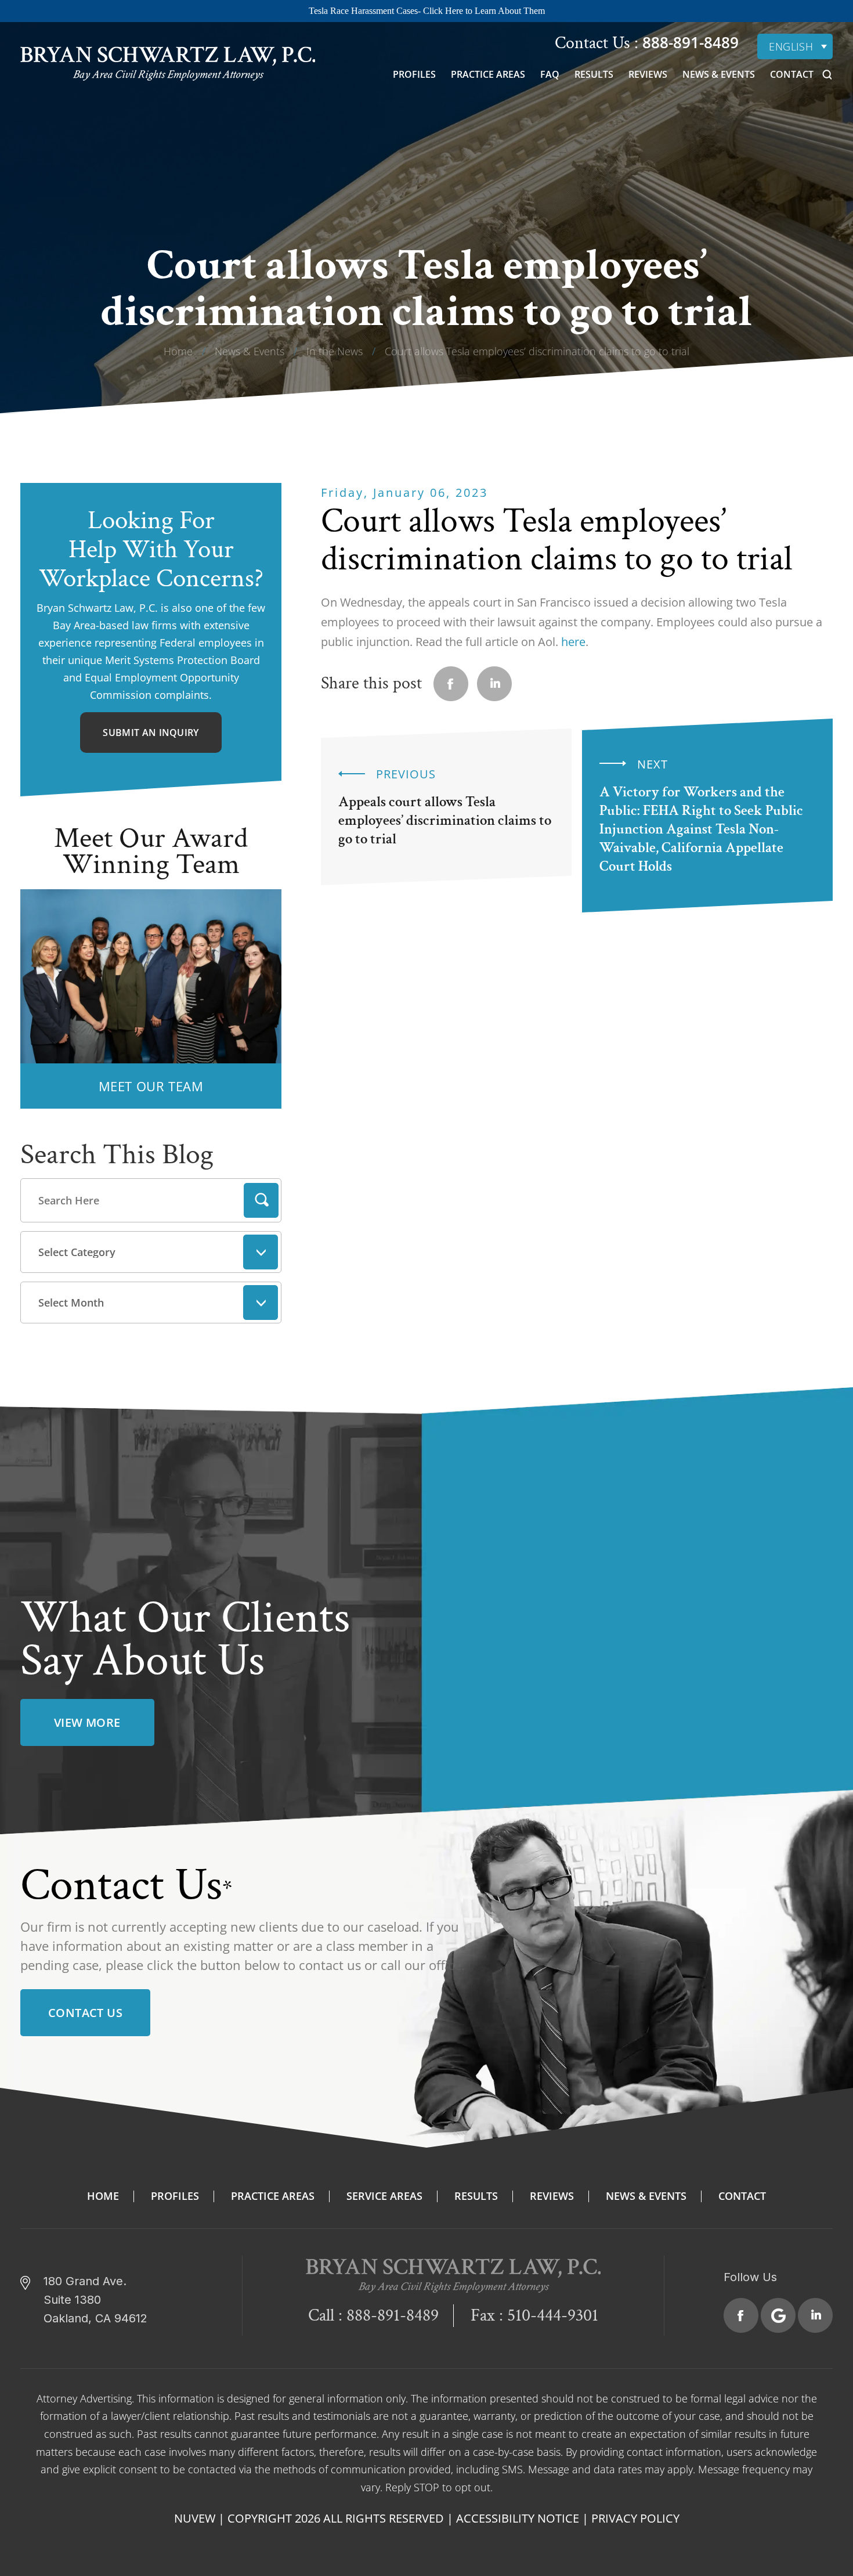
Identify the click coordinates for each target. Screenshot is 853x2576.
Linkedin (494, 684)
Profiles (414, 74)
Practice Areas (488, 74)
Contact (792, 74)
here (573, 642)
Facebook (741, 2315)
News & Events (719, 74)
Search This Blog (117, 1155)
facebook (451, 684)
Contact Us (85, 2013)
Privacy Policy (635, 2518)
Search (261, 1200)
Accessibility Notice (518, 2518)
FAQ (550, 74)
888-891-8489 (688, 42)
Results (594, 74)
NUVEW (195, 2518)
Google (778, 2315)
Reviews (648, 74)
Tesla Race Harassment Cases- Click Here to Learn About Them (427, 11)
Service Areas (384, 2196)
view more (87, 1722)
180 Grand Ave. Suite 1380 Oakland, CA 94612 (95, 2300)
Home (103, 2196)
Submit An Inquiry (151, 733)
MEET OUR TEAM (151, 1086)
